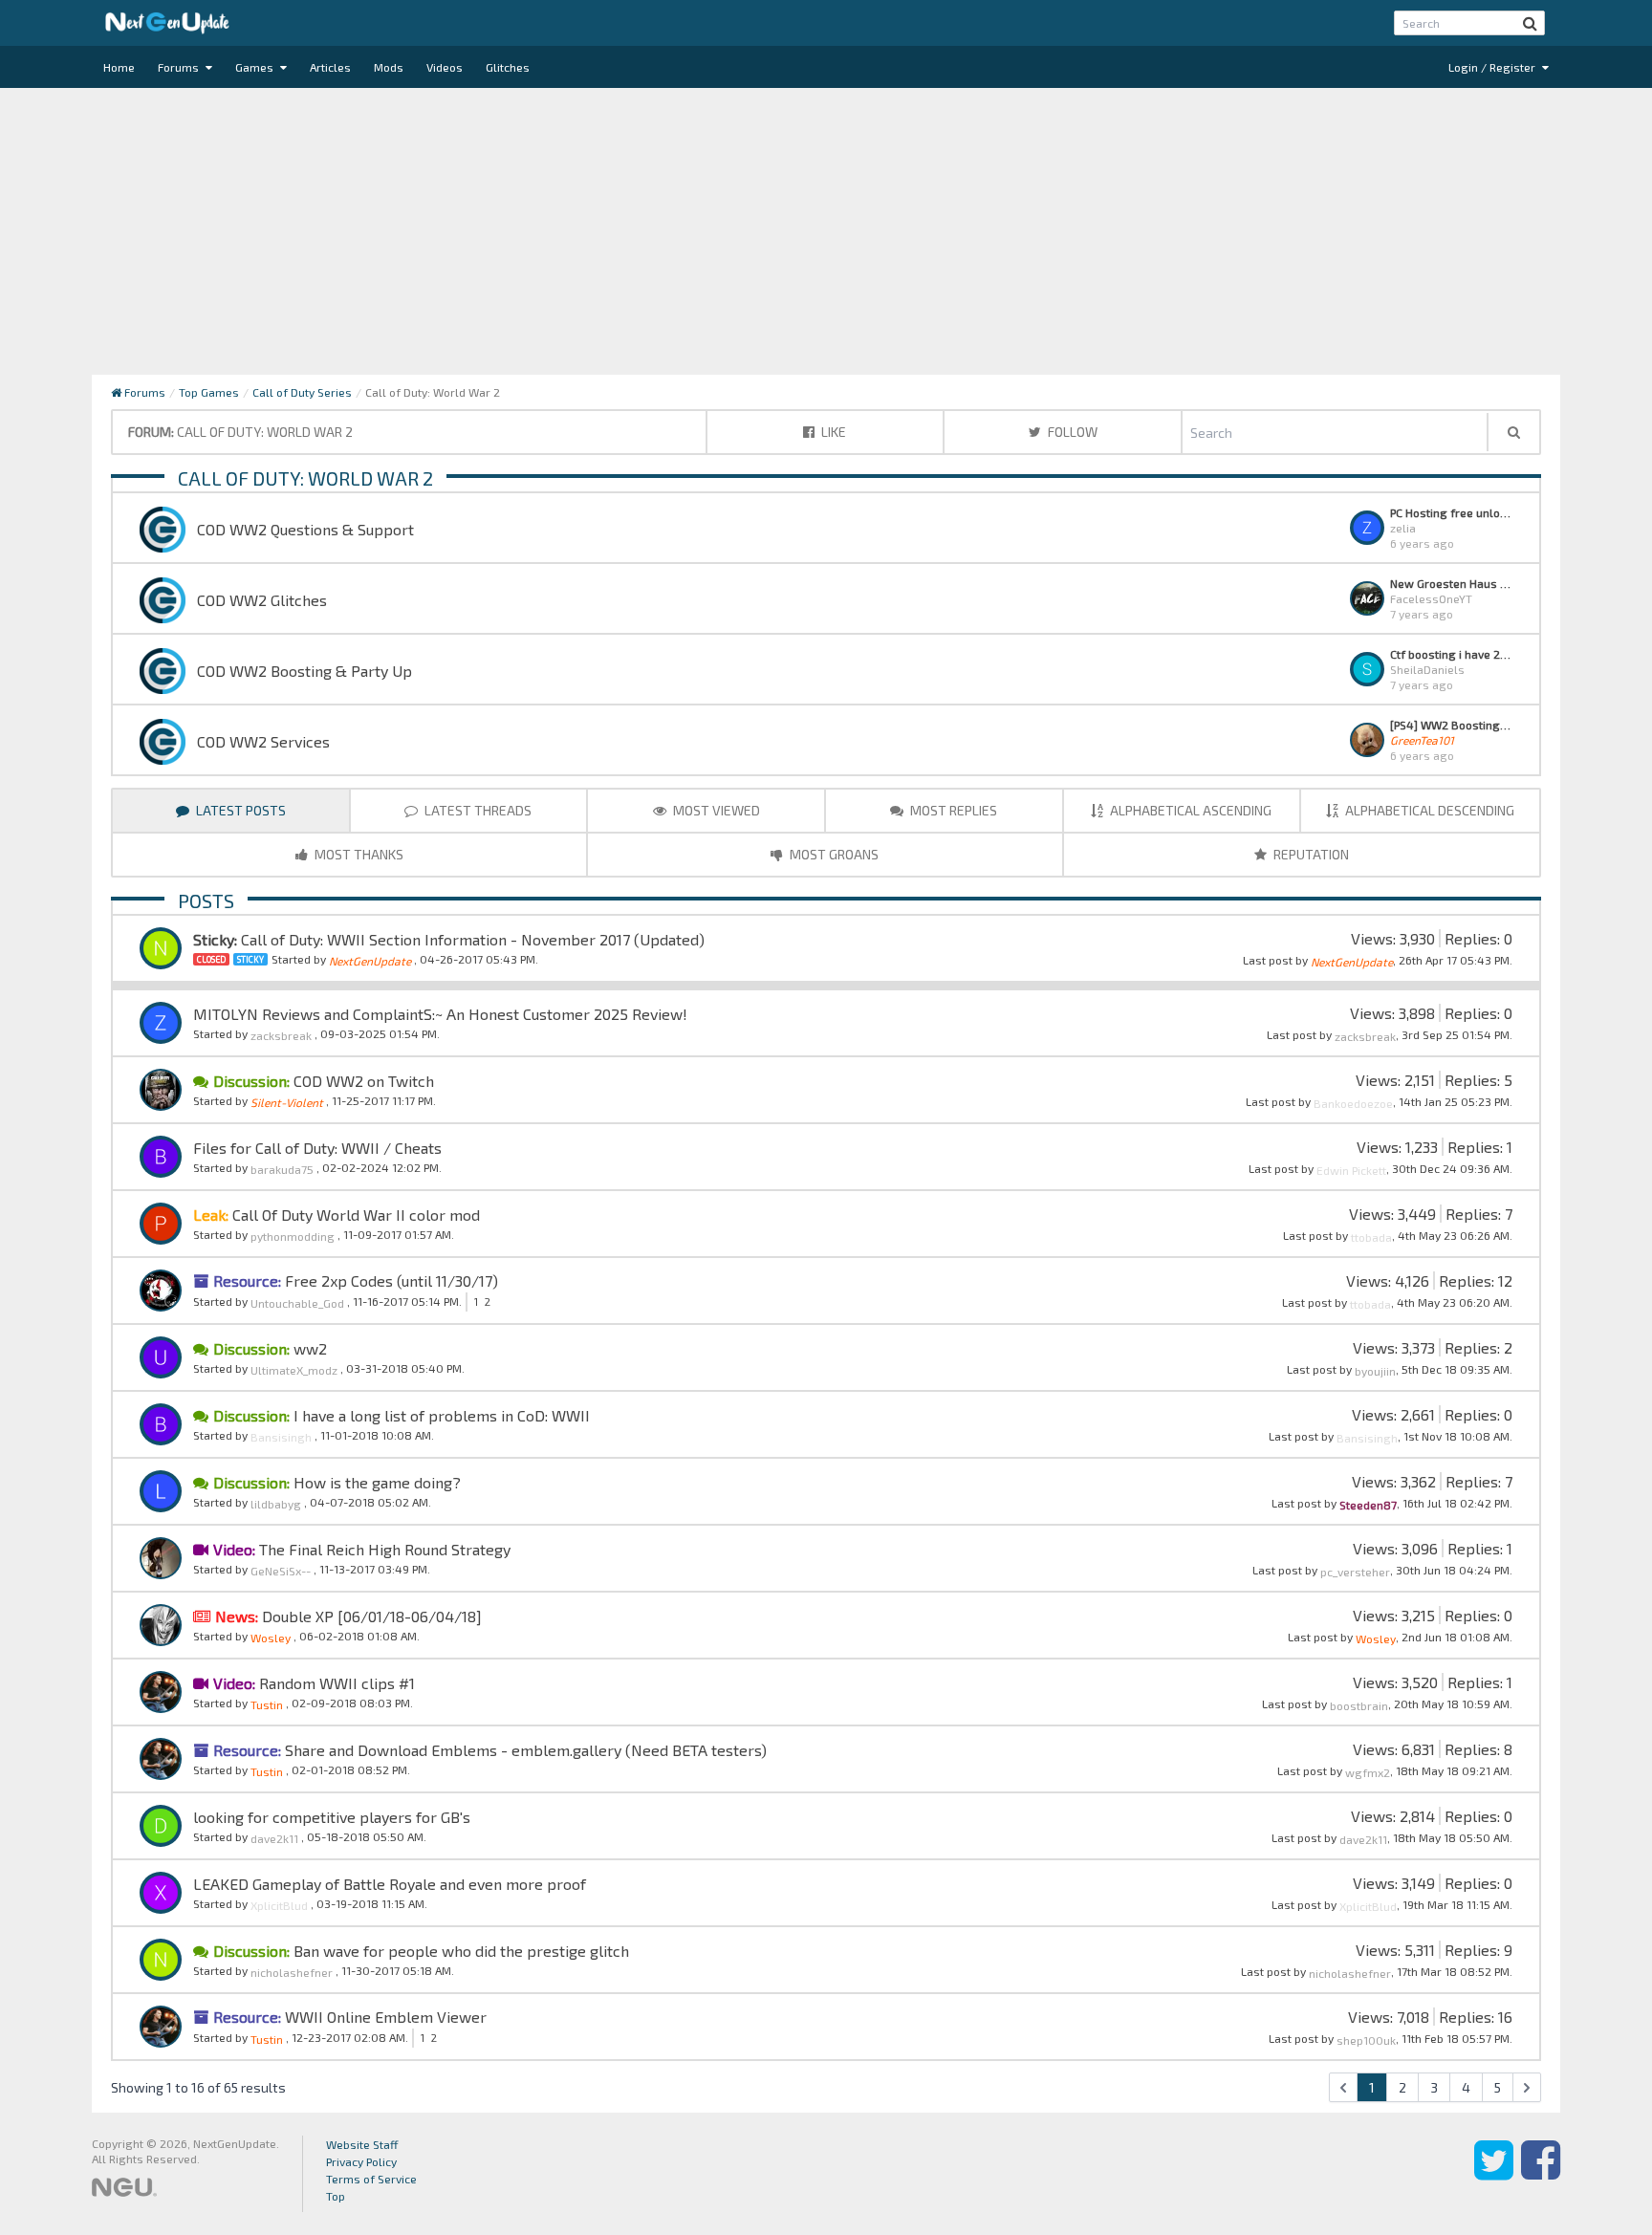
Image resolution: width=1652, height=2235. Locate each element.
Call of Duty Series (302, 392)
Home (119, 67)
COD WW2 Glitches (262, 600)
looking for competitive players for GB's (332, 1817)
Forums (180, 67)
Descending (1430, 810)
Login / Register (1493, 67)
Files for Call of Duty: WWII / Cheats (317, 1148)
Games (256, 67)
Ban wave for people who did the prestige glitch (459, 1951)
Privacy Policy (361, 2161)
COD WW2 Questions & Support (305, 529)
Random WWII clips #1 (335, 1683)
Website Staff (362, 2144)
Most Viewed (715, 810)
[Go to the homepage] (167, 23)
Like (832, 432)
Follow (1071, 432)
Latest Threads (477, 810)
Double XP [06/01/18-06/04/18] (370, 1616)
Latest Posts (239, 810)
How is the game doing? (375, 1482)
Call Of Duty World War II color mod (354, 1215)
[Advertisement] (826, 231)
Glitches (508, 67)
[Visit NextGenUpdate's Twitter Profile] (1494, 2174)
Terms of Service (371, 2179)
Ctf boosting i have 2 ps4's (1451, 654)
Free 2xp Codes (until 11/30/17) (390, 1280)
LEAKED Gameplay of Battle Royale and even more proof (390, 1884)
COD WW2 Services (263, 741)
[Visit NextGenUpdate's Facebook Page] (1541, 2174)
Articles (330, 67)
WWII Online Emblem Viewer (384, 2017)
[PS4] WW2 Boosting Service (1451, 725)
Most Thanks (358, 854)
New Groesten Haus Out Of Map (1451, 583)
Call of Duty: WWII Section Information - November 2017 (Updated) (473, 939)
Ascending (1191, 810)
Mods (389, 67)
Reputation (1310, 854)
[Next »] (1527, 2087)
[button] (1530, 23)
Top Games (209, 392)
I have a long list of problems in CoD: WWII (440, 1415)
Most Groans (833, 854)
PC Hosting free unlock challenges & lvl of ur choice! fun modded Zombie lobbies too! (1451, 512)
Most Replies (952, 810)
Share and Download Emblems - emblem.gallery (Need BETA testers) (524, 1750)
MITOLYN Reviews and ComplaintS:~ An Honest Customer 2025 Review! (440, 1014)
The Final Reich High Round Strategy (383, 1549)
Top (336, 2196)
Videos (445, 67)
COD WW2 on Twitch (362, 1081)
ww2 (308, 1348)
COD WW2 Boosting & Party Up (304, 671)
